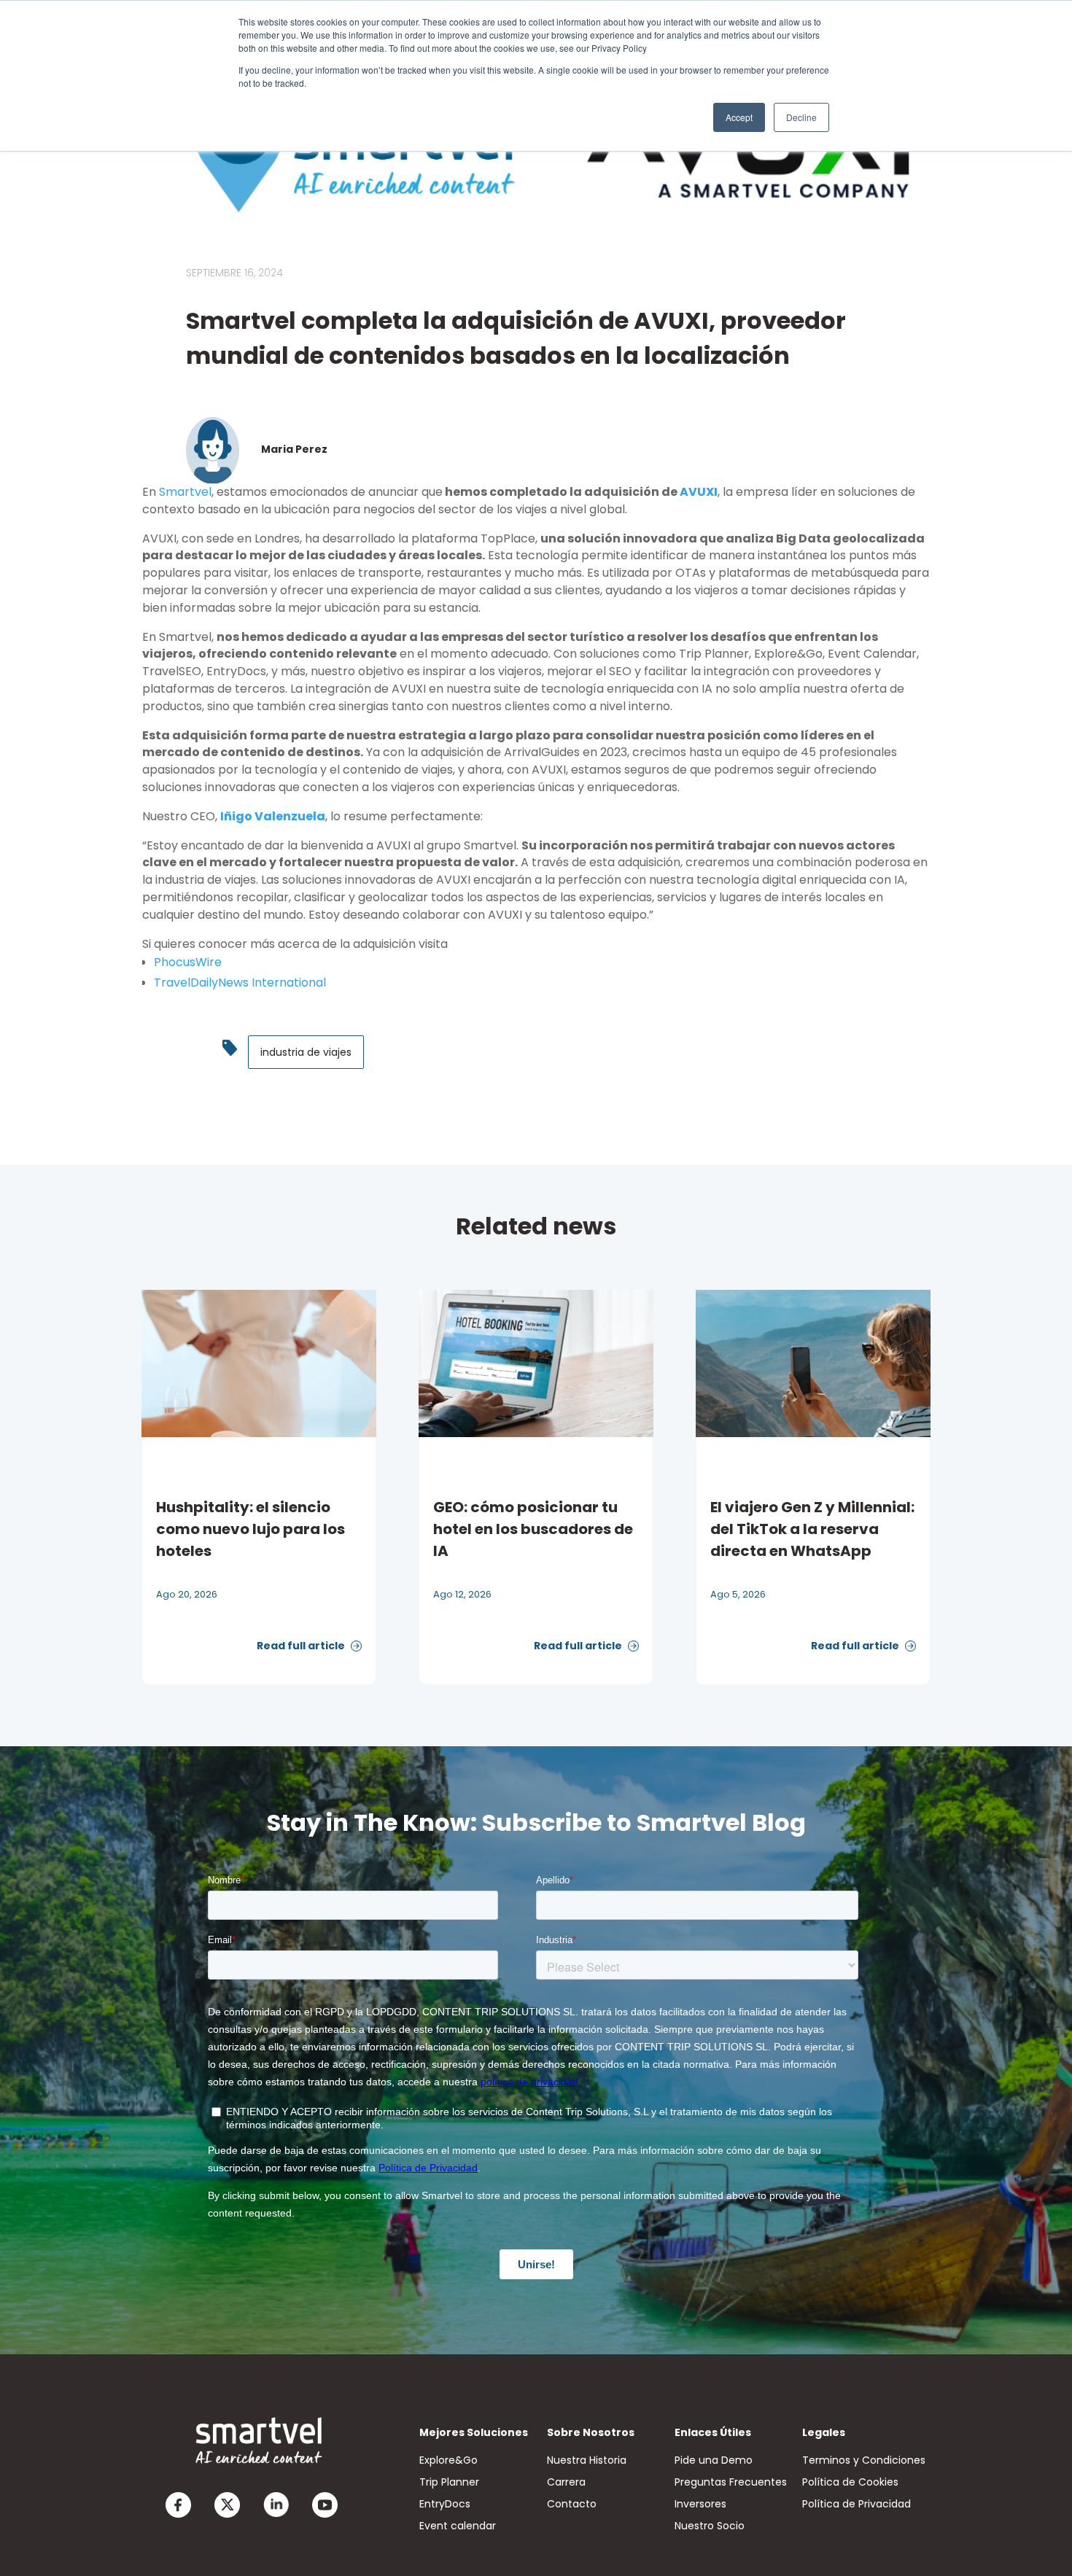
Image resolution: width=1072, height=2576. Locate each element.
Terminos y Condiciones (864, 2460)
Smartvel (185, 492)
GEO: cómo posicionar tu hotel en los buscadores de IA (533, 1529)
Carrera (566, 2482)
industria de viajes (306, 1052)
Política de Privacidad (857, 2504)
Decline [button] (801, 117)
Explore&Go (448, 2460)
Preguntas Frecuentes (731, 2482)
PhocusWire (188, 962)
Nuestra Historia (587, 2460)
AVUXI (699, 492)
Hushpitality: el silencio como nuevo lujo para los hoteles (250, 1529)
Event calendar (458, 2526)
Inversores (700, 2504)
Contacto (572, 2504)
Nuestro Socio (710, 2526)
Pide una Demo (714, 2460)
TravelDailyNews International (240, 982)
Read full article (302, 1646)
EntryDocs (445, 2504)
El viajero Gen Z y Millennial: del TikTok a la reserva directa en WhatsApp (812, 1529)
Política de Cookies (850, 2482)
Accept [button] (739, 117)
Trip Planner (449, 2482)
